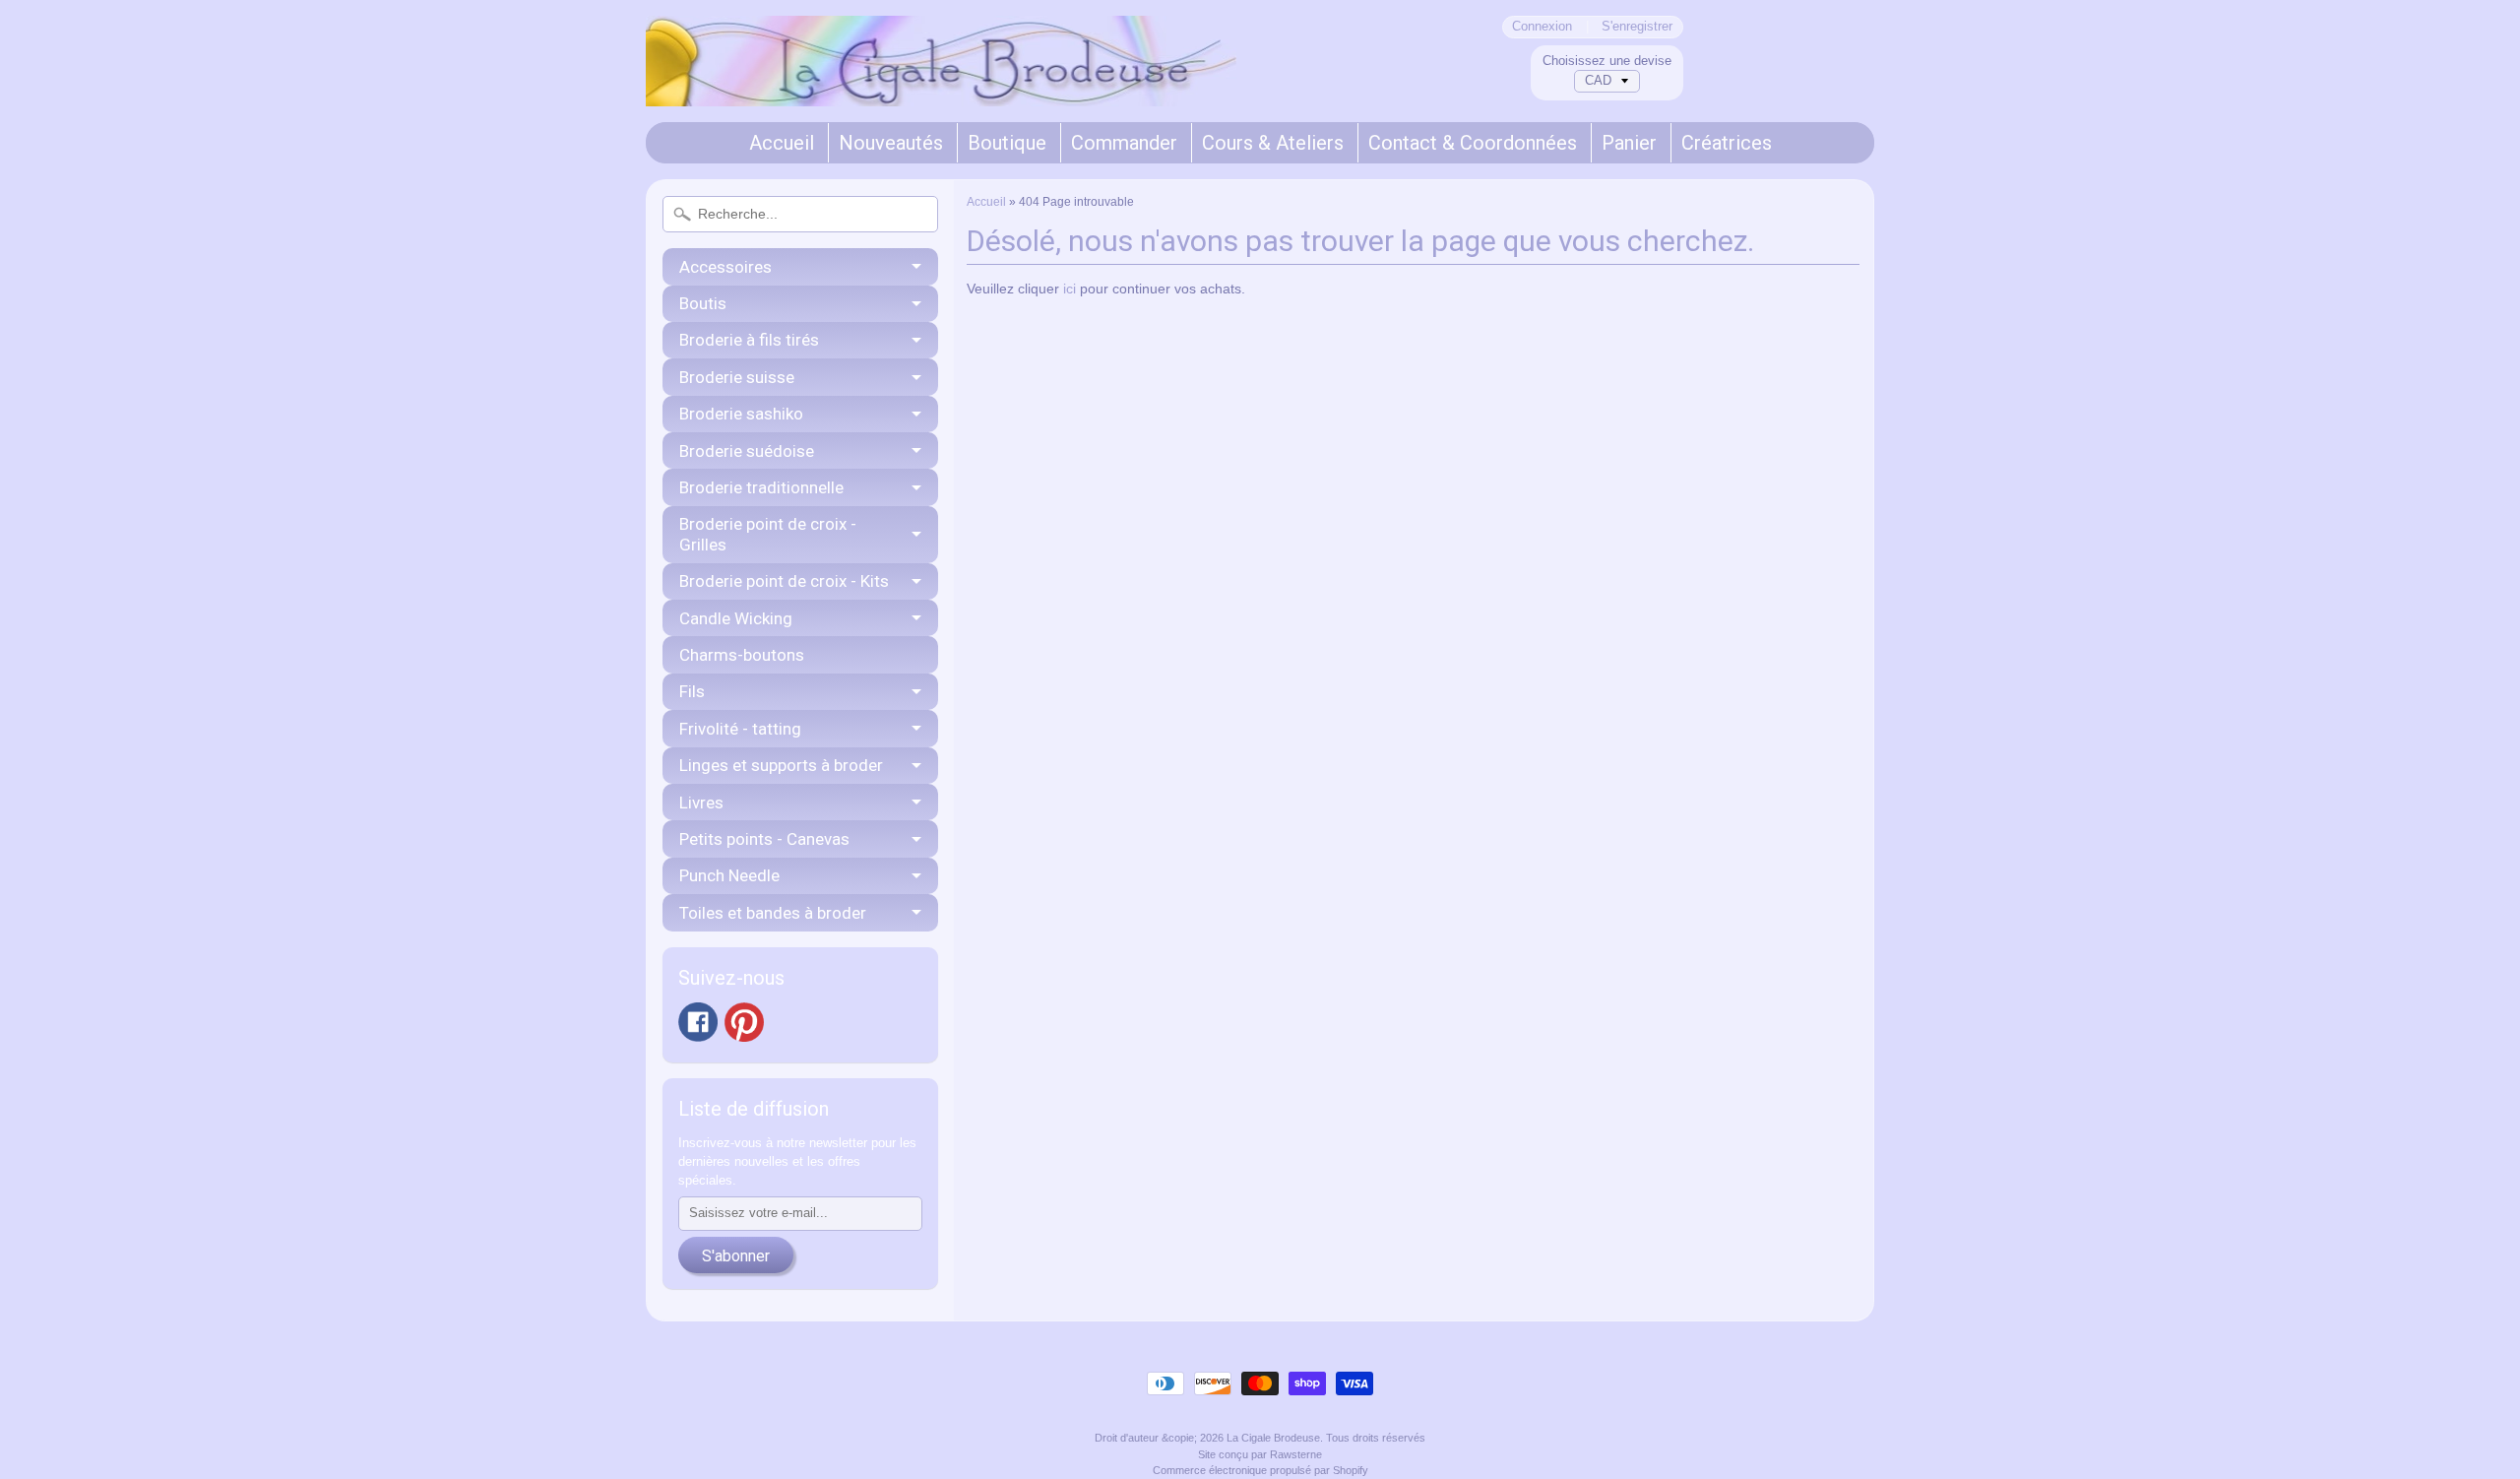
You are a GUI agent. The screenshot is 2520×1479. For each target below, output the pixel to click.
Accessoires (725, 267)
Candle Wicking (736, 618)
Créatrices (1727, 143)
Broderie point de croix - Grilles (768, 534)
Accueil (782, 143)
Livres (701, 803)
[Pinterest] (744, 1022)
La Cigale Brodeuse (1273, 1438)
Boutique (1007, 143)
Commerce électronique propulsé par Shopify (1260, 1470)
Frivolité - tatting (740, 729)
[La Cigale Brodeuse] (941, 80)
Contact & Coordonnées (1473, 143)
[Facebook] (698, 1022)
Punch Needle (729, 875)
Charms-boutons (742, 655)
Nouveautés (891, 143)
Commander (1124, 143)
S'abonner (736, 1256)
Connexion (1542, 27)
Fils (692, 691)
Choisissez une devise (1607, 61)
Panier (1629, 143)
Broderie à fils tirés (749, 340)
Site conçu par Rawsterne (1260, 1454)
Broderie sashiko (741, 414)
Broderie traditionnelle (761, 487)
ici (1070, 289)
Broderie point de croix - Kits (784, 581)
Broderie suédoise (747, 451)
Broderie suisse (737, 377)
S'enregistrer (1637, 27)
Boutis (703, 303)
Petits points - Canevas (764, 839)
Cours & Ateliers (1273, 143)
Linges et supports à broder (781, 765)
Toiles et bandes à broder (773, 913)
